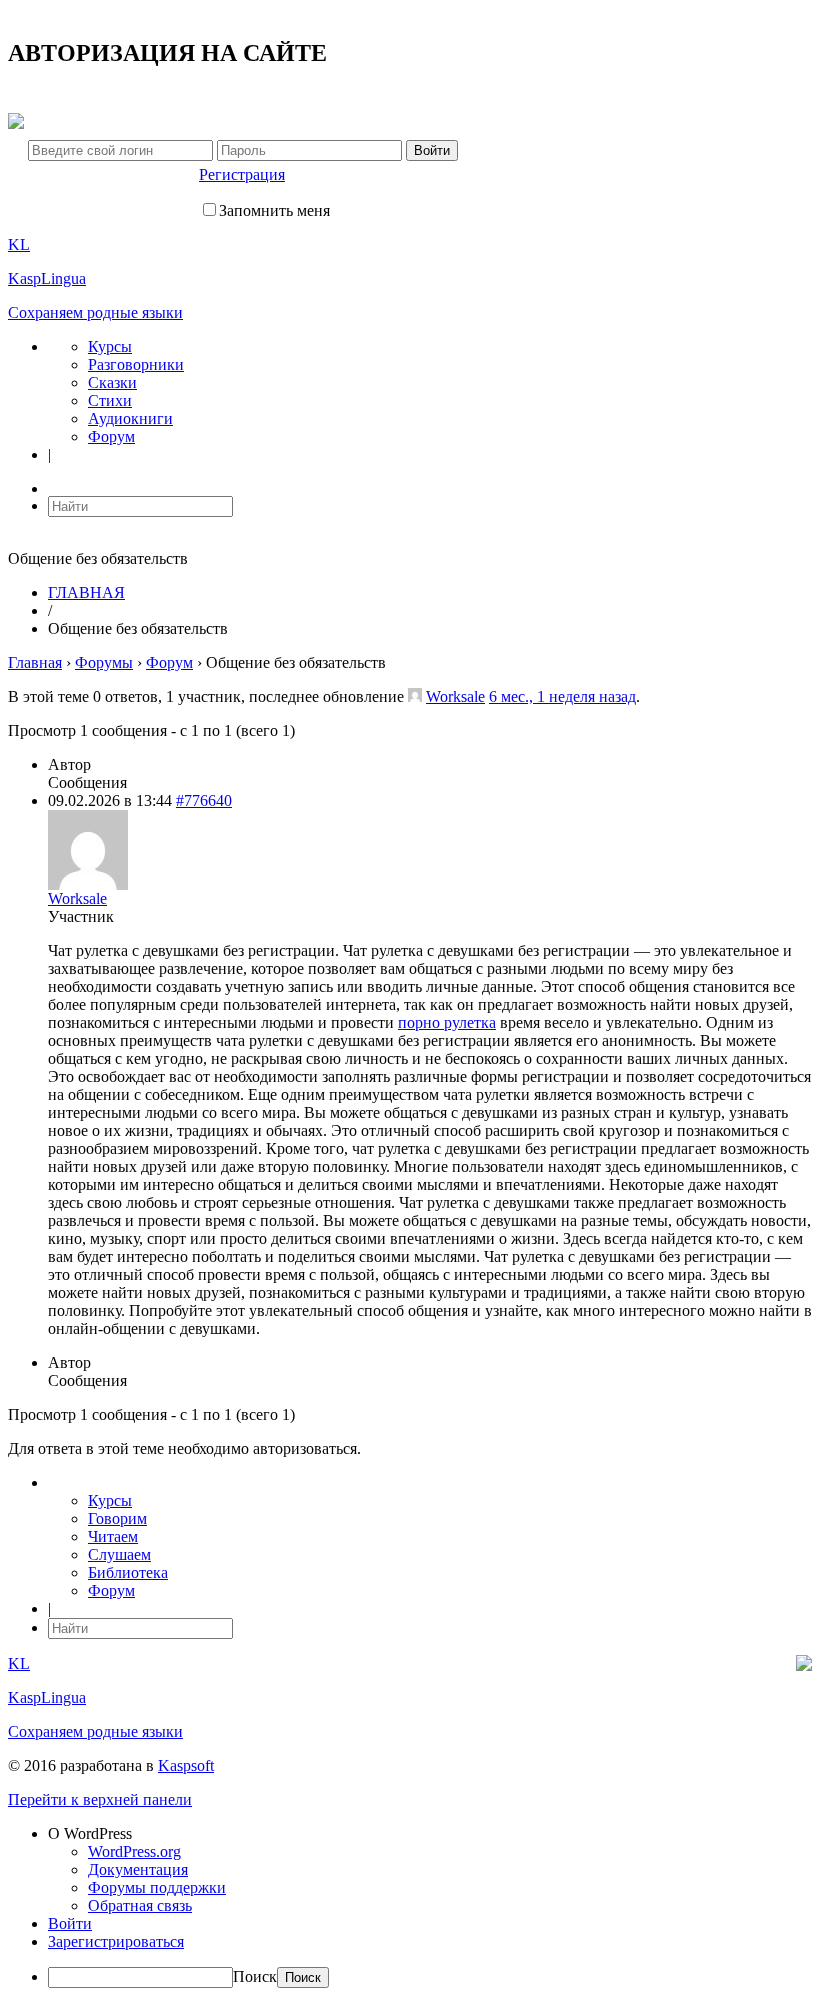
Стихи (110, 400)
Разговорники (136, 364)
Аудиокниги (130, 418)
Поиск (255, 1976)
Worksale (455, 696)
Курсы (110, 346)
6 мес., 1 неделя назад (562, 696)
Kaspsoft (186, 1765)
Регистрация (242, 174)
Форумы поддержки (157, 1887)
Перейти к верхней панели (100, 1799)
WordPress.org (134, 1851)
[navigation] (410, 1906)
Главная (35, 662)
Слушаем (119, 1554)
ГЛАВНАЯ (86, 592)
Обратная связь (140, 1905)
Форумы (104, 662)
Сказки (112, 382)
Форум (111, 436)
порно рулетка (447, 1022)
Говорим (117, 1518)
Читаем (113, 1536)
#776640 (204, 800)
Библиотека (128, 1572)
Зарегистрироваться (116, 1941)
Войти (70, 1923)
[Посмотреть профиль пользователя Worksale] (415, 696)
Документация (138, 1869)
